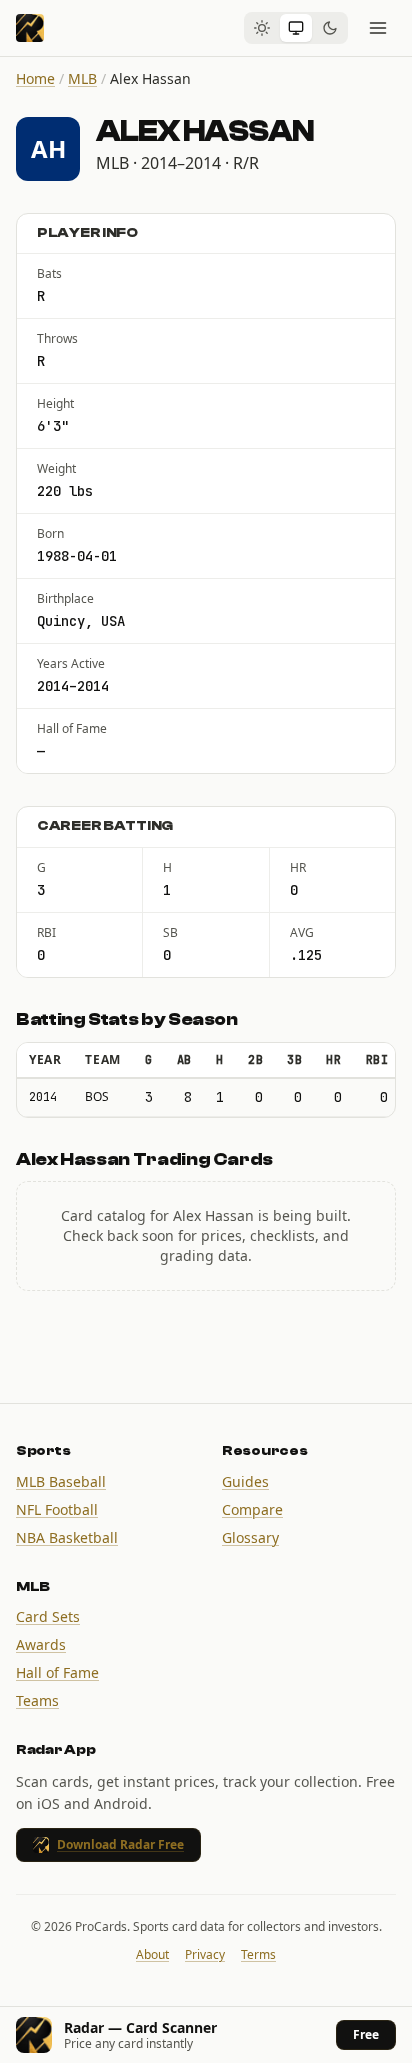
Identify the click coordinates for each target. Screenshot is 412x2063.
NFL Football (57, 1509)
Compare (252, 1509)
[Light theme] (262, 28)
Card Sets (48, 1616)
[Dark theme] (330, 28)
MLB (82, 78)
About (152, 1955)
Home (35, 78)
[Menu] (378, 28)
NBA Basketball (67, 1537)
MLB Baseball (61, 1481)
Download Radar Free (120, 1844)
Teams (37, 1700)
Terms (258, 1955)
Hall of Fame (57, 1672)
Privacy (205, 1955)
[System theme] (296, 28)
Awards (41, 1644)
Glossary (250, 1537)
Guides (245, 1481)
